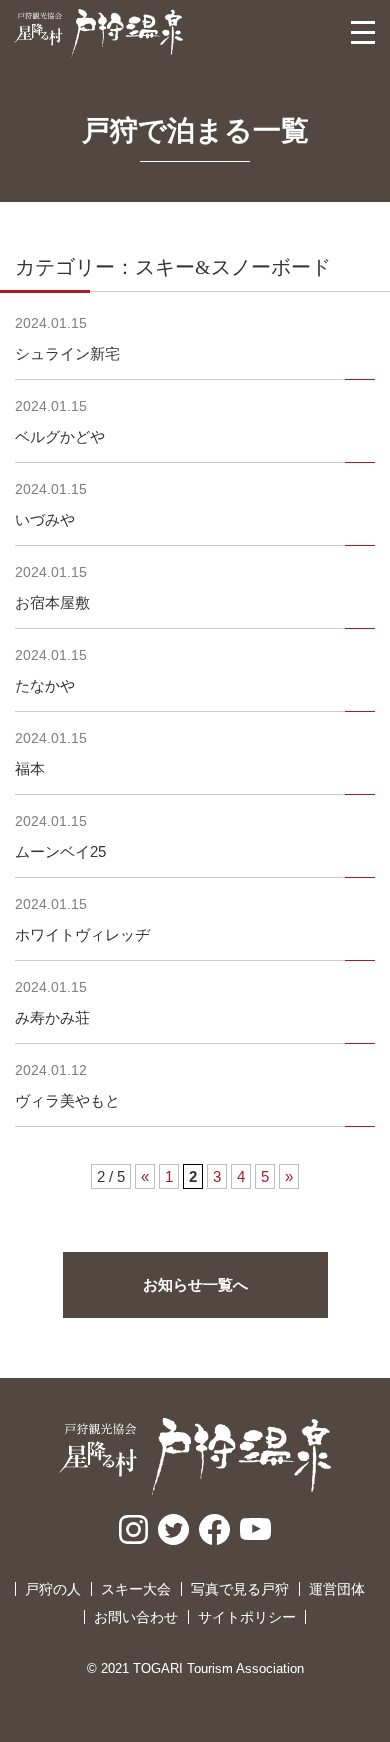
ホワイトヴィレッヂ (82, 934)
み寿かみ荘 (52, 1017)
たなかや (45, 685)
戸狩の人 (53, 1589)
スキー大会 (136, 1589)
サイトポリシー (247, 1617)
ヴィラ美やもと (67, 1100)
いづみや (45, 519)
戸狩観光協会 (98, 33)
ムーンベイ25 (60, 851)
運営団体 (337, 1589)
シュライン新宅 (67, 353)
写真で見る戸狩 (240, 1589)
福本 (30, 768)
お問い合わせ (136, 1617)
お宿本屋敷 (52, 602)
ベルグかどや (60, 436)
